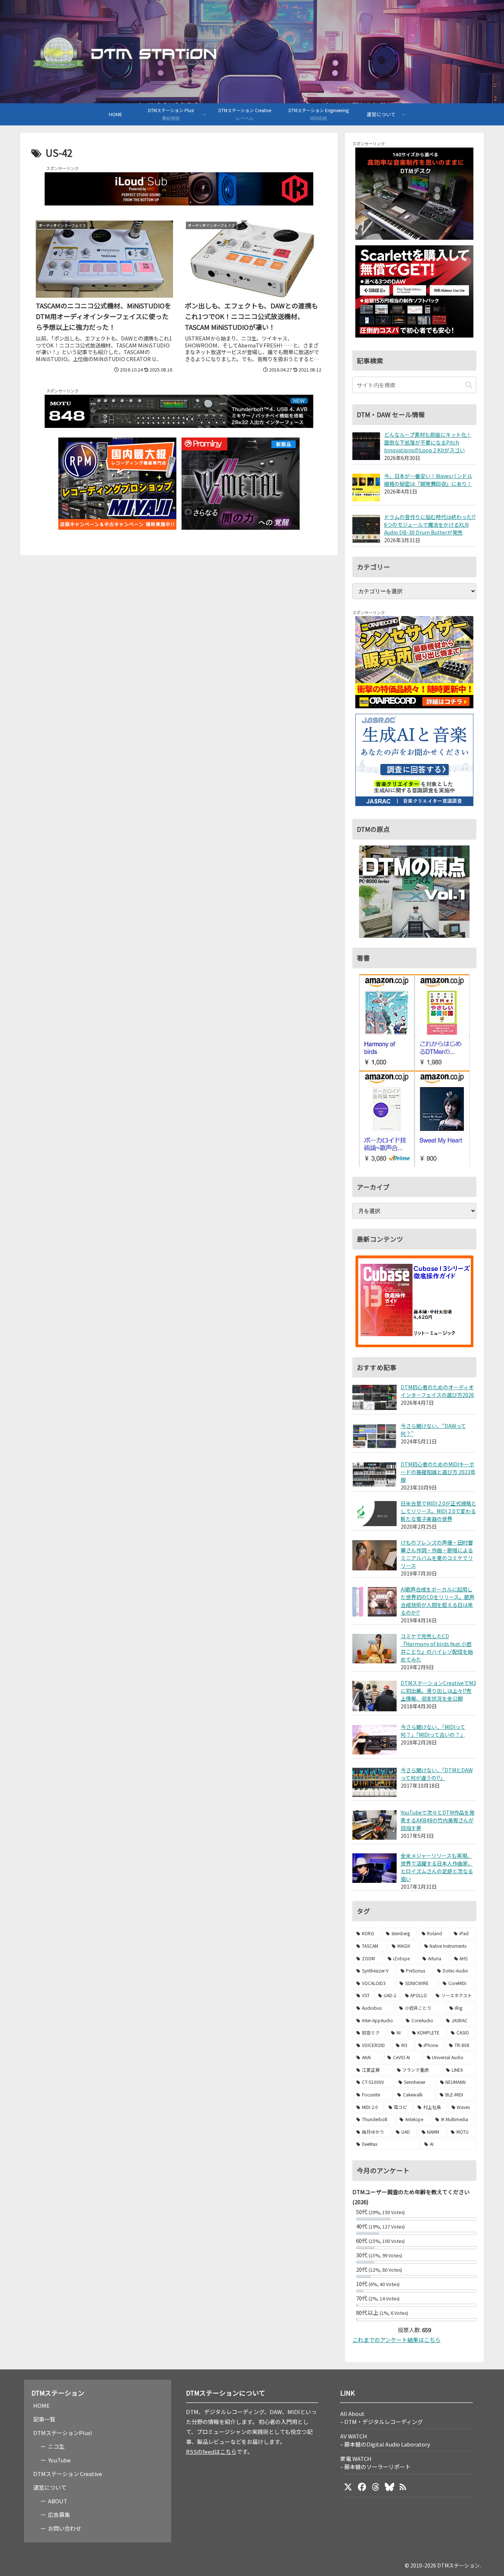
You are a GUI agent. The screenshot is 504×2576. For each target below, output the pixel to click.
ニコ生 (56, 2446)
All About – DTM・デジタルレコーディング (382, 2418)
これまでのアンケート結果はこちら (396, 2340)
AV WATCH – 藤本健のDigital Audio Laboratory (385, 2440)
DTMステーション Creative (68, 2474)
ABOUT (58, 2501)
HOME (42, 2405)
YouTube (59, 2460)
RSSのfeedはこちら (211, 2451)
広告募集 (59, 2515)
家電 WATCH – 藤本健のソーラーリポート (375, 2463)
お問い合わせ (65, 2528)
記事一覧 (44, 2419)
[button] (469, 385)
